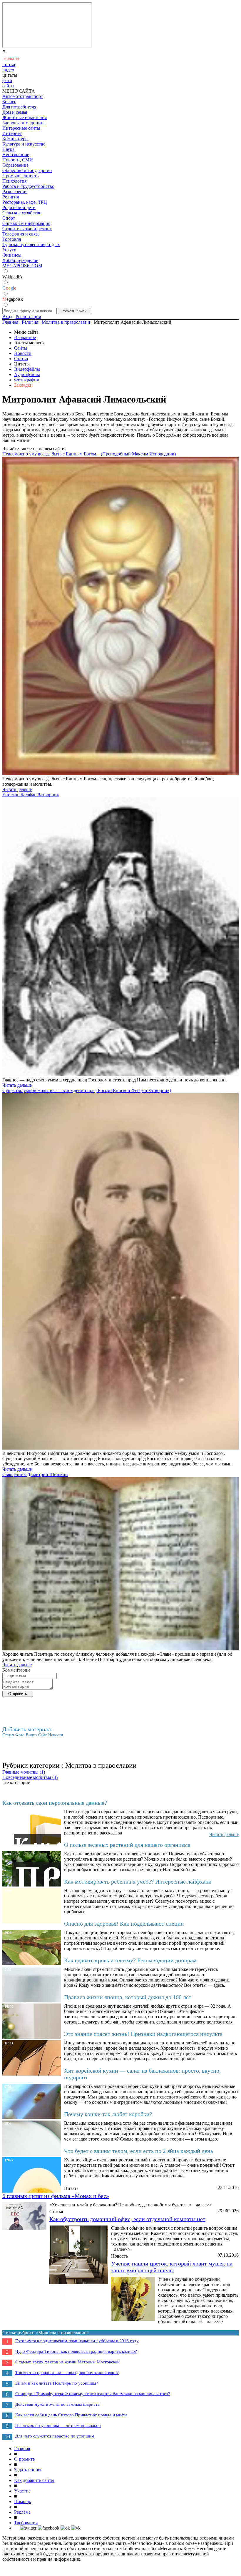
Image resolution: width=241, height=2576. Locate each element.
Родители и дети (19, 207)
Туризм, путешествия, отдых (31, 244)
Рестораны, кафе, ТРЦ (25, 202)
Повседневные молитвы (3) (30, 1777)
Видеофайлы (27, 369)
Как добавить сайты (34, 2480)
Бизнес (9, 102)
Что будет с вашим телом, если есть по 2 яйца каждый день (139, 2151)
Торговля (12, 239)
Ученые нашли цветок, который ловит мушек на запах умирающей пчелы (172, 2267)
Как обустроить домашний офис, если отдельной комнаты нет (127, 2219)
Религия (11, 197)
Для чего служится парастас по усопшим (55, 2436)
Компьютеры (15, 139)
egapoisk (13, 299)
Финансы (12, 255)
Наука (8, 149)
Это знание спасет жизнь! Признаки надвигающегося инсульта (143, 2034)
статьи (9, 65)
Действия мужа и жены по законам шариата (57, 2404)
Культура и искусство (24, 144)
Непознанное (16, 155)
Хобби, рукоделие (20, 260)
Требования (26, 2523)
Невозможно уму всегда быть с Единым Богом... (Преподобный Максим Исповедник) (89, 454)
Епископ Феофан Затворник (31, 795)
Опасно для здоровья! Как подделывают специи (124, 1924)
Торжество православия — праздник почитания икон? (67, 2373)
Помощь (22, 2501)
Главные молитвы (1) (24, 1772)
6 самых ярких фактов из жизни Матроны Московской (67, 2362)
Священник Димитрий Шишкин (35, 1474)
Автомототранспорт (23, 96)
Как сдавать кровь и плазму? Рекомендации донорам (130, 1960)
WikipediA (12, 277)
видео (8, 70)
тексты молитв (29, 343)
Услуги (9, 250)
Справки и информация (26, 223)
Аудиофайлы (27, 374)
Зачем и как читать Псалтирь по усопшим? (57, 2383)
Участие (22, 2491)
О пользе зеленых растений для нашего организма (127, 1845)
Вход (7, 317)
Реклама (22, 2512)
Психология (14, 181)
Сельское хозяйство (22, 213)
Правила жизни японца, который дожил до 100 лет (128, 1997)
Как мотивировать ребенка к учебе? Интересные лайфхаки (138, 1882)
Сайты (21, 348)
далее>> (204, 2205)
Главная (22, 2449)
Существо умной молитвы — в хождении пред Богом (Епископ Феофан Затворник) (87, 1090)
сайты (8, 86)
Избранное (25, 337)
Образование (15, 165)
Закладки (23, 385)
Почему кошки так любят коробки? (108, 2114)
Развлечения (15, 192)
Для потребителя (19, 107)
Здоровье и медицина (24, 123)
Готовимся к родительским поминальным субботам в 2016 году (77, 2341)
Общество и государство (27, 170)
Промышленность (20, 176)
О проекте (24, 2459)
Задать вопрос (28, 2470)
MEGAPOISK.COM (22, 266)
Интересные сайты (21, 128)
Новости (23, 353)
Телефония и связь (21, 234)
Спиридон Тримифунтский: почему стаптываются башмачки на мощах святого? (93, 2394)
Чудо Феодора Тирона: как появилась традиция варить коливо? (76, 2351)
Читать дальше (17, 789)
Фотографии (27, 380)
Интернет (12, 133)
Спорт (9, 218)
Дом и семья (15, 112)
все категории (16, 1783)
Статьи (21, 359)
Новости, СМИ (18, 160)
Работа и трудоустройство (28, 186)
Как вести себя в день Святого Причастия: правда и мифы (71, 2415)
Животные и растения (25, 117)
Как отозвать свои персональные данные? (55, 1803)
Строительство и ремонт (27, 229)
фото (7, 80)
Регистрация (28, 317)
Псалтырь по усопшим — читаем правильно (58, 2425)
